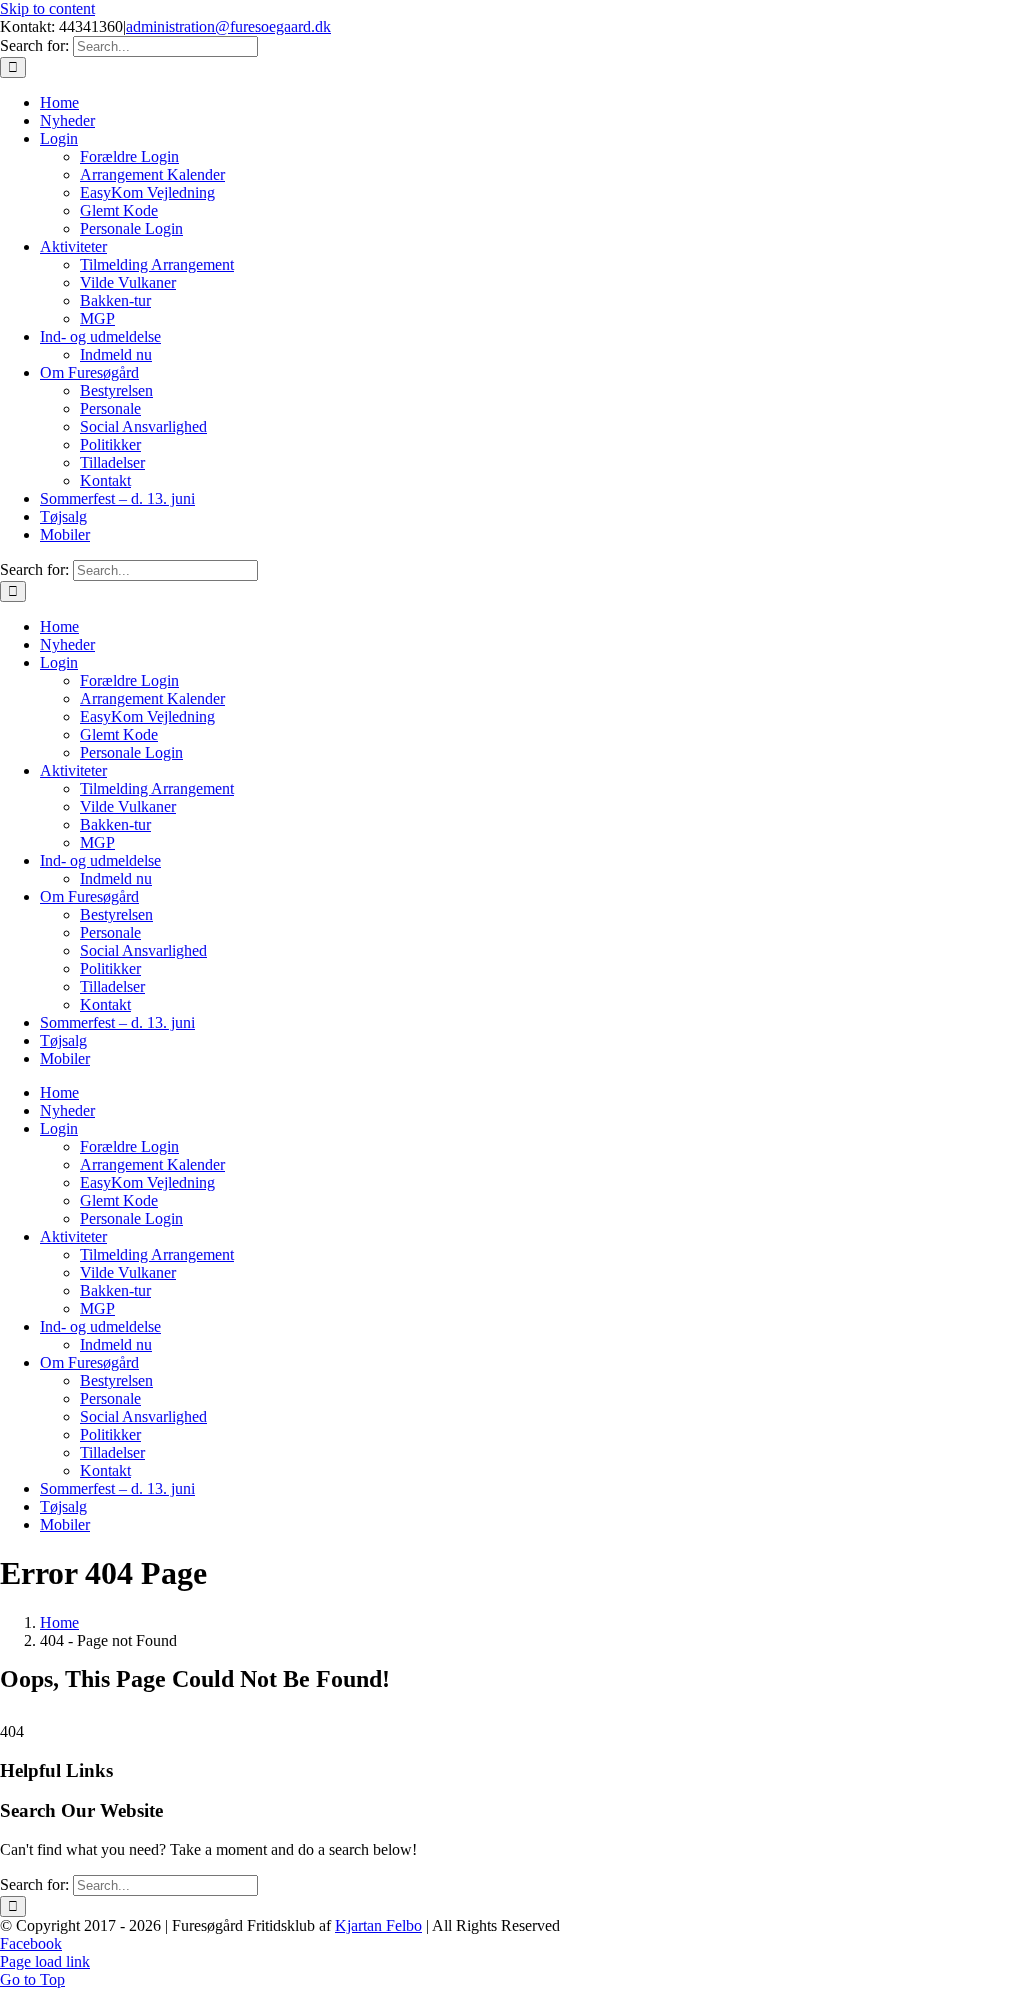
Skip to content (47, 8)
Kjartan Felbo (378, 1925)
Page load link (45, 1961)
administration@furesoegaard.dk (228, 26)
